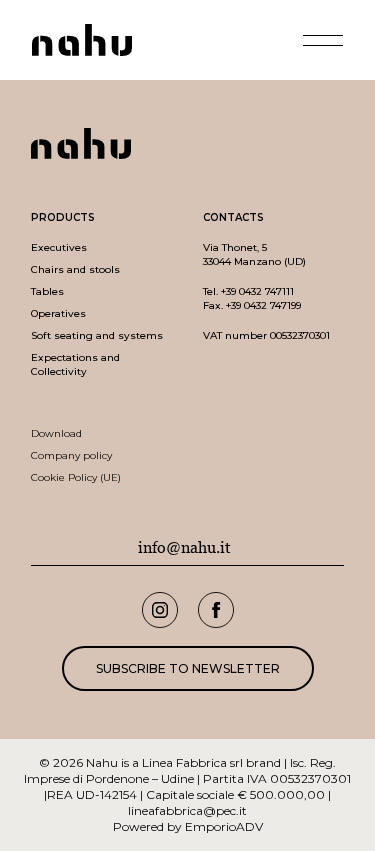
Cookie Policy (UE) (76, 477)
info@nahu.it (184, 548)
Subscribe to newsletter (188, 668)
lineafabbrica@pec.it (187, 810)
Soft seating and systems (97, 335)
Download (56, 433)
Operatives (58, 313)
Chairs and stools (75, 269)
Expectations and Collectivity (75, 364)
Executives (59, 247)
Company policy (71, 455)
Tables (47, 291)
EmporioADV (224, 826)
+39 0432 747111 (257, 291)
